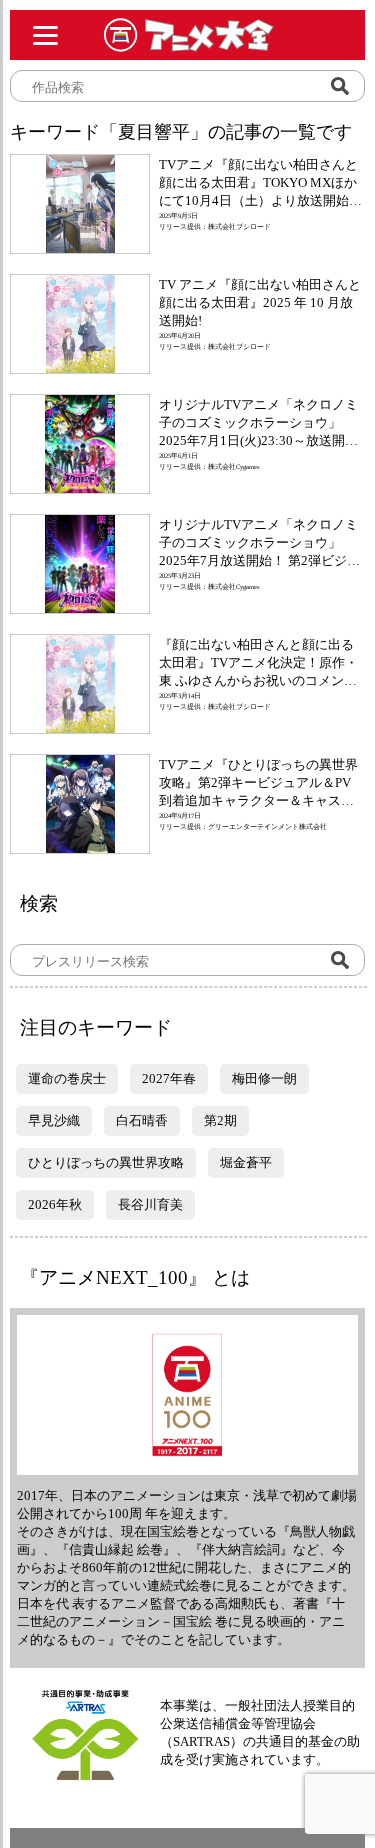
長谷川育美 (150, 1204)
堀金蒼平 (246, 1162)
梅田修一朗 (264, 1078)
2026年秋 (55, 1204)
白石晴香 (142, 1120)
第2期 (220, 1120)
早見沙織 (54, 1120)
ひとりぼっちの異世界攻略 (106, 1162)
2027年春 (169, 1078)
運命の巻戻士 (67, 1078)
